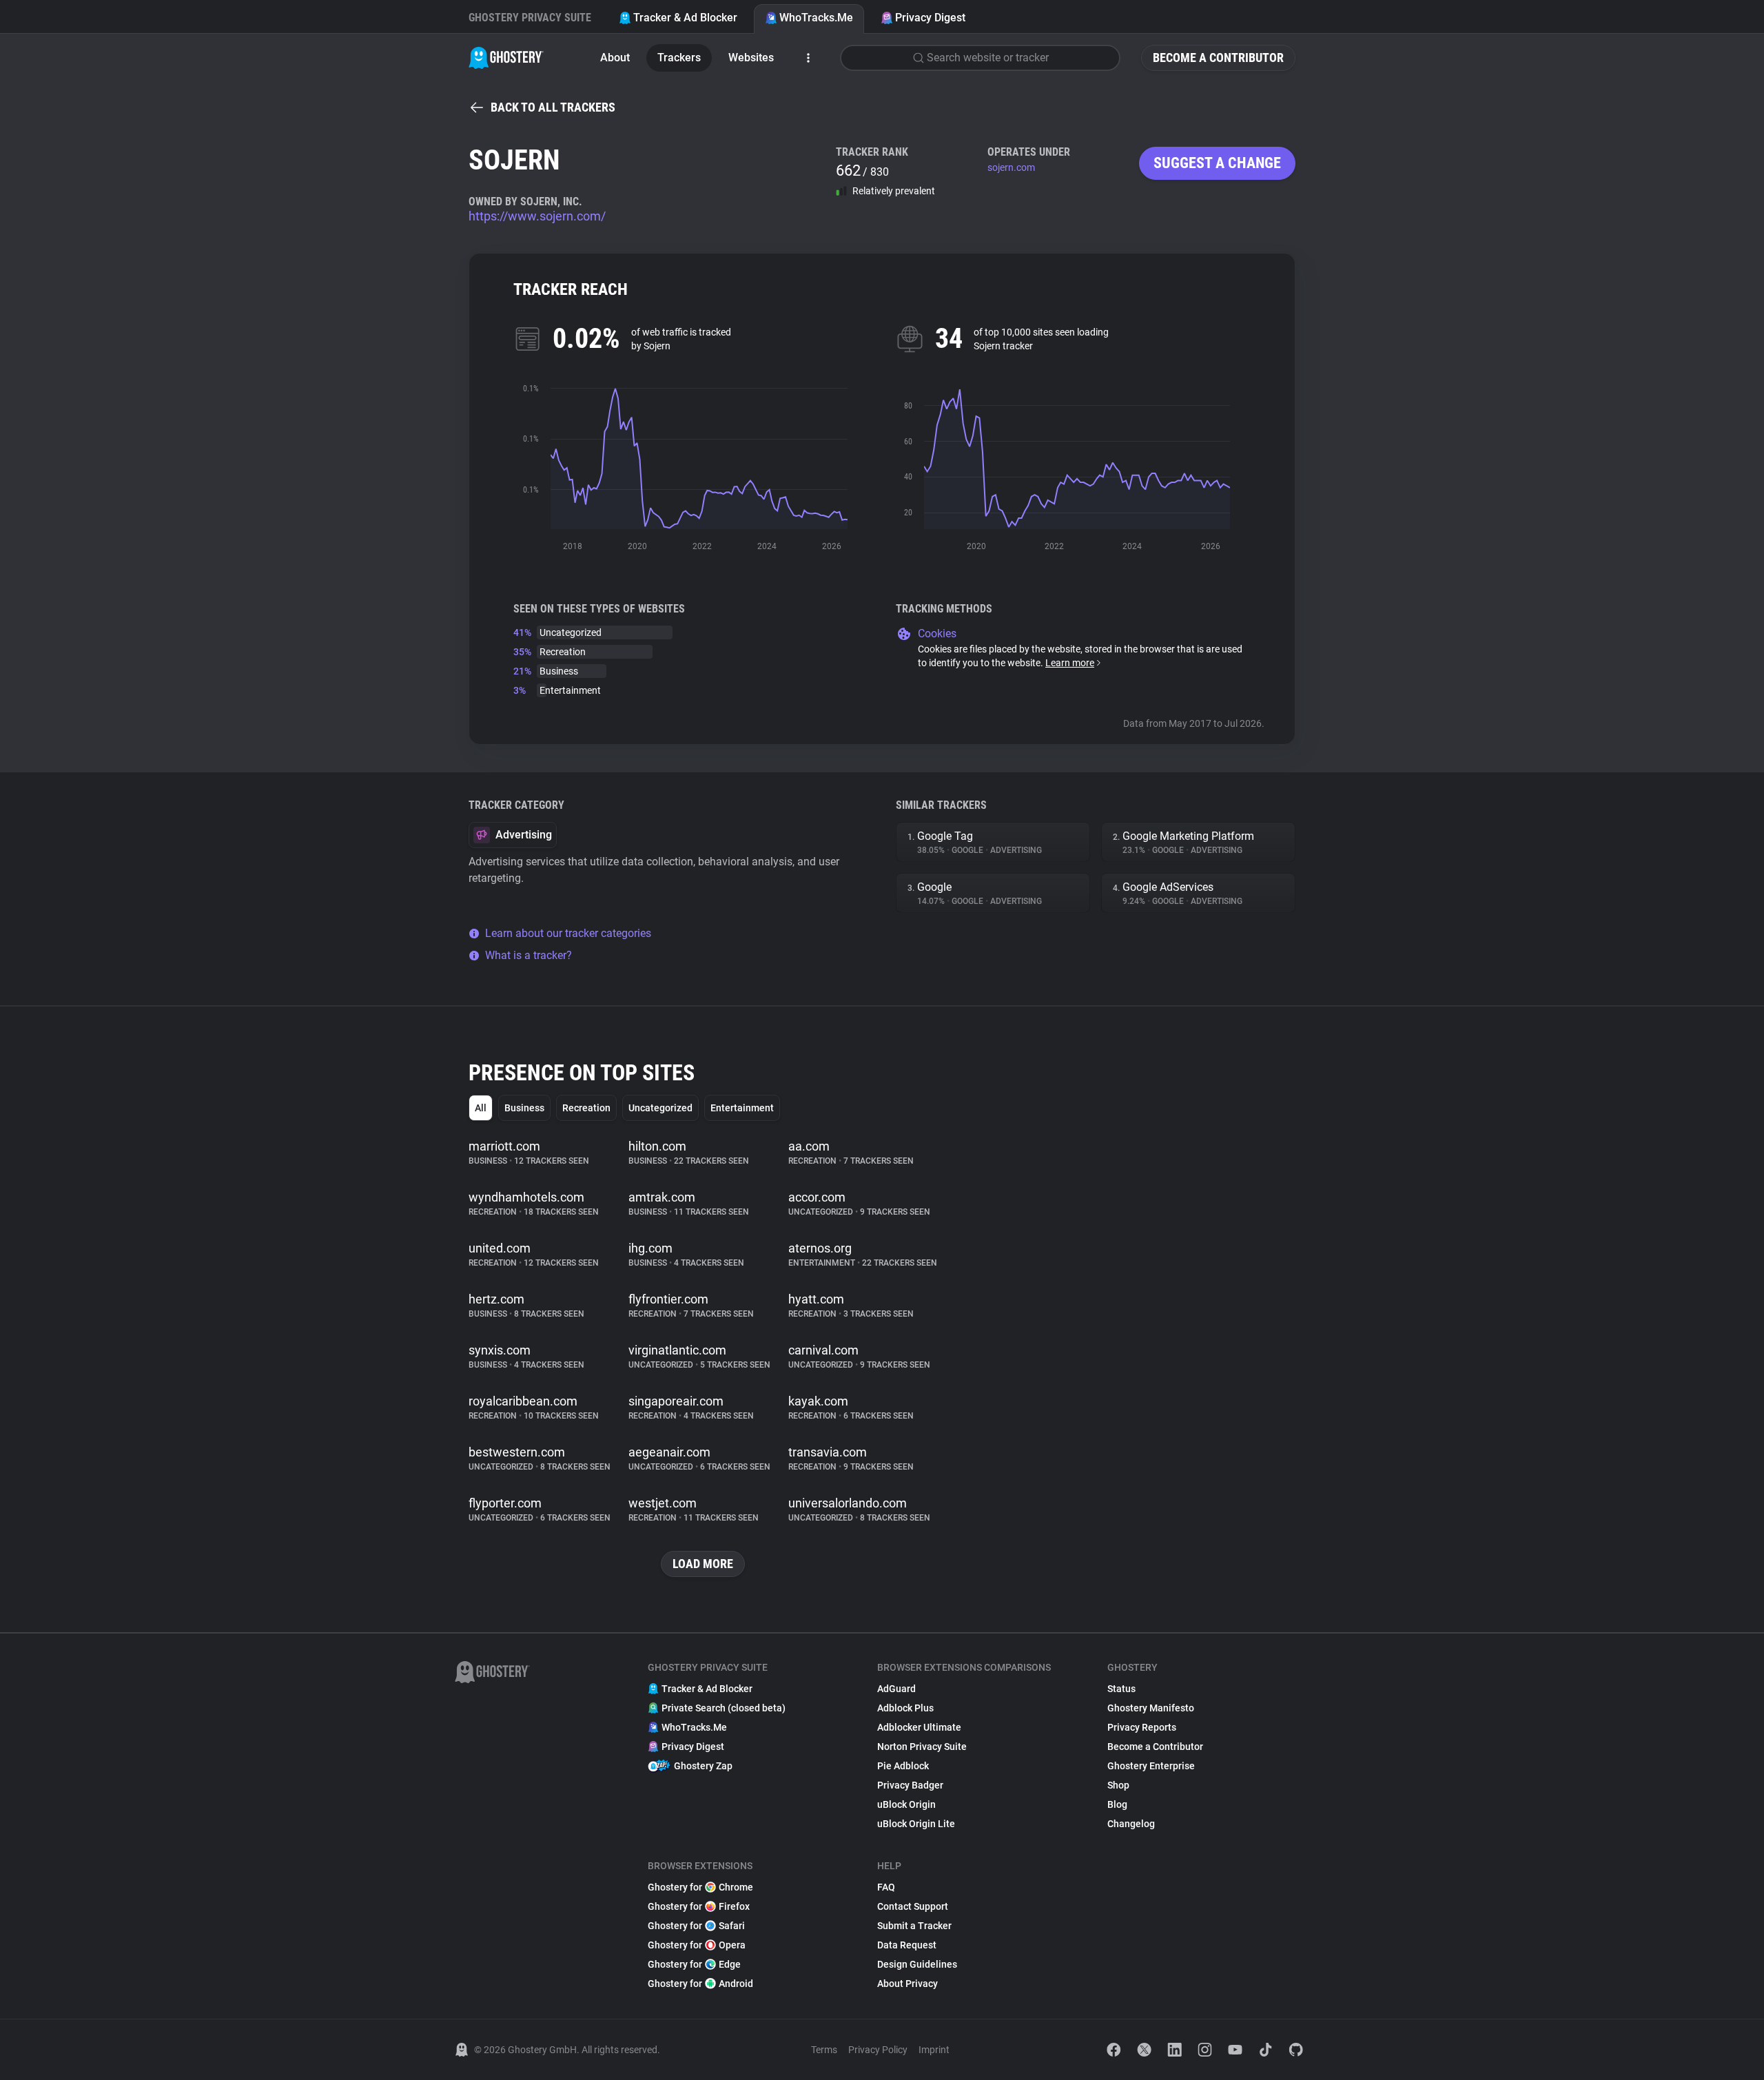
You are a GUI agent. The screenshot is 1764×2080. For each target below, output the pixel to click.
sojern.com (1011, 167)
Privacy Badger (910, 1785)
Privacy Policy (878, 2050)
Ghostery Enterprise (1151, 1766)
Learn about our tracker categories (568, 933)
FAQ (886, 1887)
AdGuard (896, 1689)
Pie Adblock (903, 1766)
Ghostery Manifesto (1151, 1708)
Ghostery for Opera (697, 1945)
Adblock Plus (905, 1708)
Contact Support (913, 1906)
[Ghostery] (506, 58)
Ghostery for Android (700, 1984)
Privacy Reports (1142, 1727)
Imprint (934, 2050)
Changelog (1131, 1824)
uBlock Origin (906, 1804)
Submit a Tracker (914, 1926)
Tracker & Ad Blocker (685, 18)
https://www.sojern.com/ (537, 216)
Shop (1118, 1785)
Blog (1117, 1804)
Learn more (1070, 663)
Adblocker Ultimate (919, 1727)
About (615, 58)
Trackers (679, 58)
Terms (824, 2050)
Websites (751, 58)
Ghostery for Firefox (699, 1906)
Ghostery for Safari (696, 1926)
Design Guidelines (917, 1964)
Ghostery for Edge (694, 1964)
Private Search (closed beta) (724, 1708)
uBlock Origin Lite (916, 1824)
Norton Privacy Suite (922, 1747)
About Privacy (907, 1984)
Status (1121, 1689)
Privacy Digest (930, 18)
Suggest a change (1217, 163)
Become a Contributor (1218, 58)
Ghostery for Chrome (700, 1887)
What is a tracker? (529, 955)
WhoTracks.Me (816, 18)
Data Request (907, 1945)
